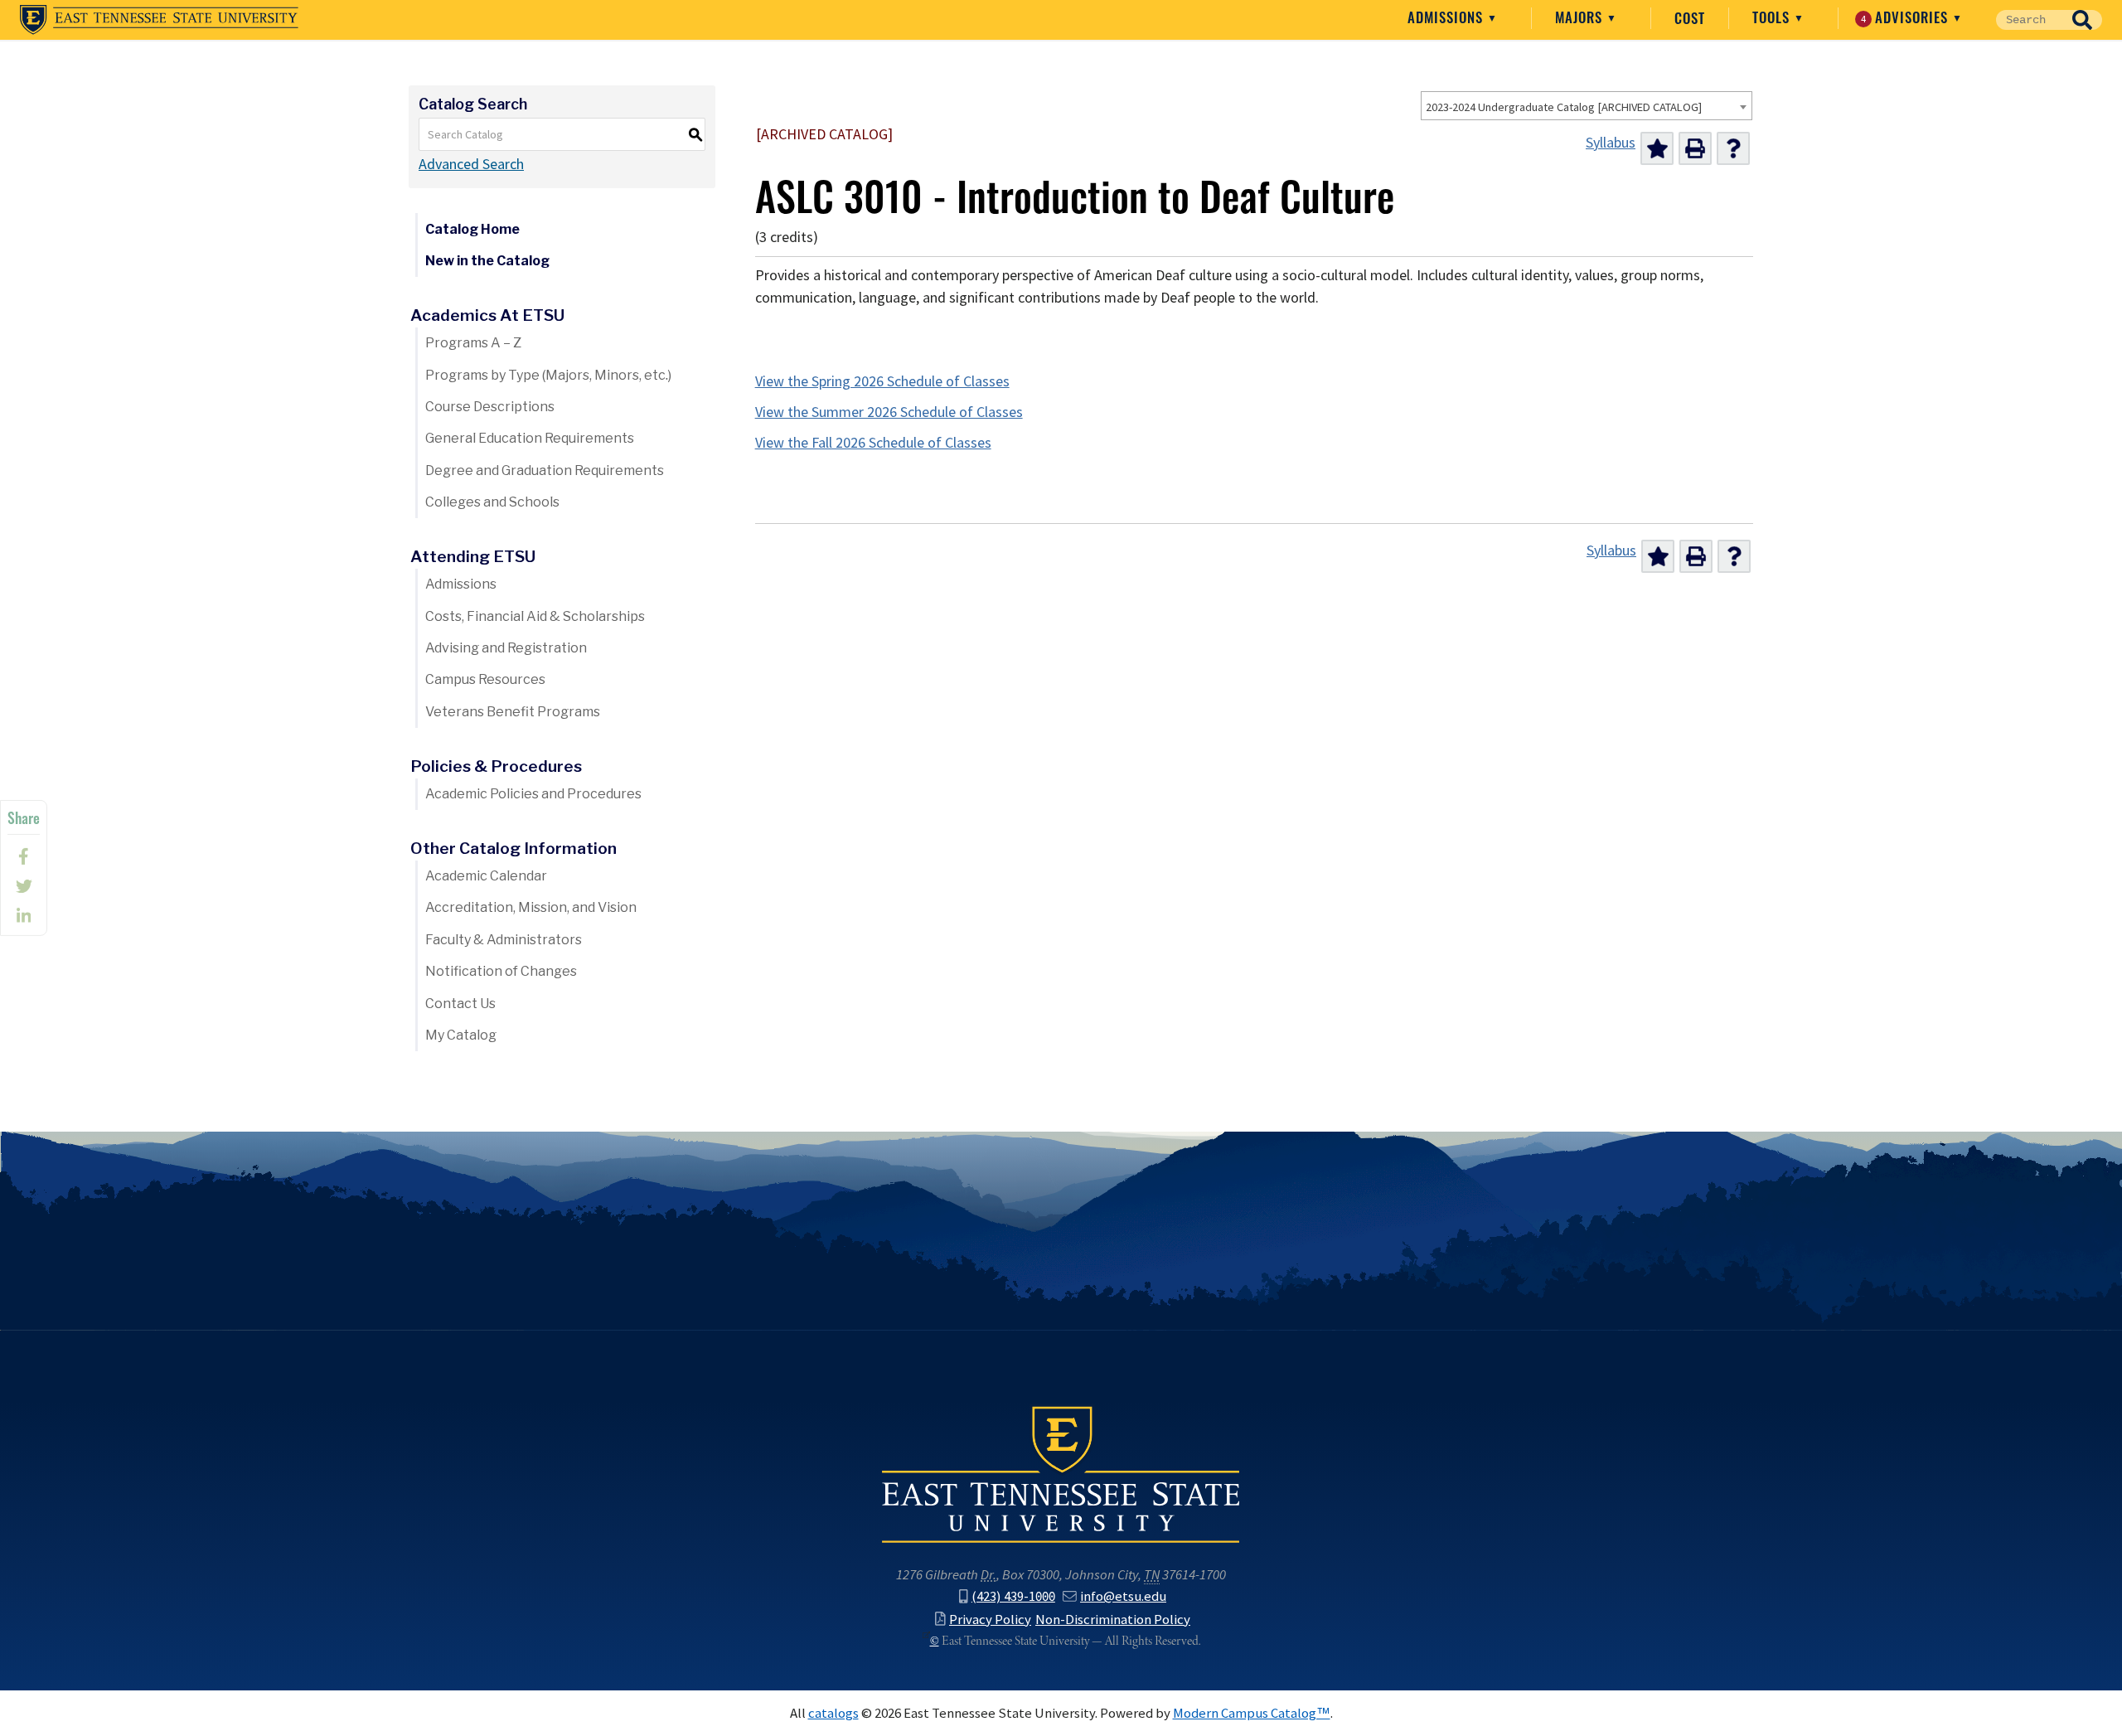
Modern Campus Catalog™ (1252, 1713)
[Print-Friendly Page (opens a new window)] (1695, 148)
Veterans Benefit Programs (513, 712)
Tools (1773, 17)
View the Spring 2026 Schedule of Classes (882, 381)
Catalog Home (472, 229)
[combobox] (1587, 106)
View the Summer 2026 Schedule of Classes (889, 412)
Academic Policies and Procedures (533, 794)
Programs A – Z (473, 343)
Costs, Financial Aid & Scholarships (535, 616)
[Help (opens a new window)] (1733, 148)
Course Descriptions (490, 407)
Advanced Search (471, 164)
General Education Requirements (530, 438)
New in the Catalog (487, 261)
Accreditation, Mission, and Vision (531, 907)
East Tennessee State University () (159, 20)
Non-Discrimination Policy (1113, 1619)
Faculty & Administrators (504, 940)
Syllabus (1611, 143)
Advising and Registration (506, 648)
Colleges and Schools (492, 502)
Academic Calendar (486, 876)
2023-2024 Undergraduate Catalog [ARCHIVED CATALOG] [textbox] (1564, 107)
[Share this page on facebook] (24, 856)
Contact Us (460, 1004)
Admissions (1447, 17)
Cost (1690, 18)
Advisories (1907, 17)
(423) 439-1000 (1013, 1596)
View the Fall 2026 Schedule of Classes (873, 443)
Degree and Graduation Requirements (545, 470)
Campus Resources (485, 679)
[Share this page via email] (24, 916)
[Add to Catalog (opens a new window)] (1657, 148)
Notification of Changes (501, 971)
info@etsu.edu (1123, 1596)
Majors (1581, 17)
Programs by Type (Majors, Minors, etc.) (548, 375)
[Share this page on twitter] (24, 886)
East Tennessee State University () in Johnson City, (1061, 1473)
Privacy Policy (990, 1619)
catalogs (833, 1713)
